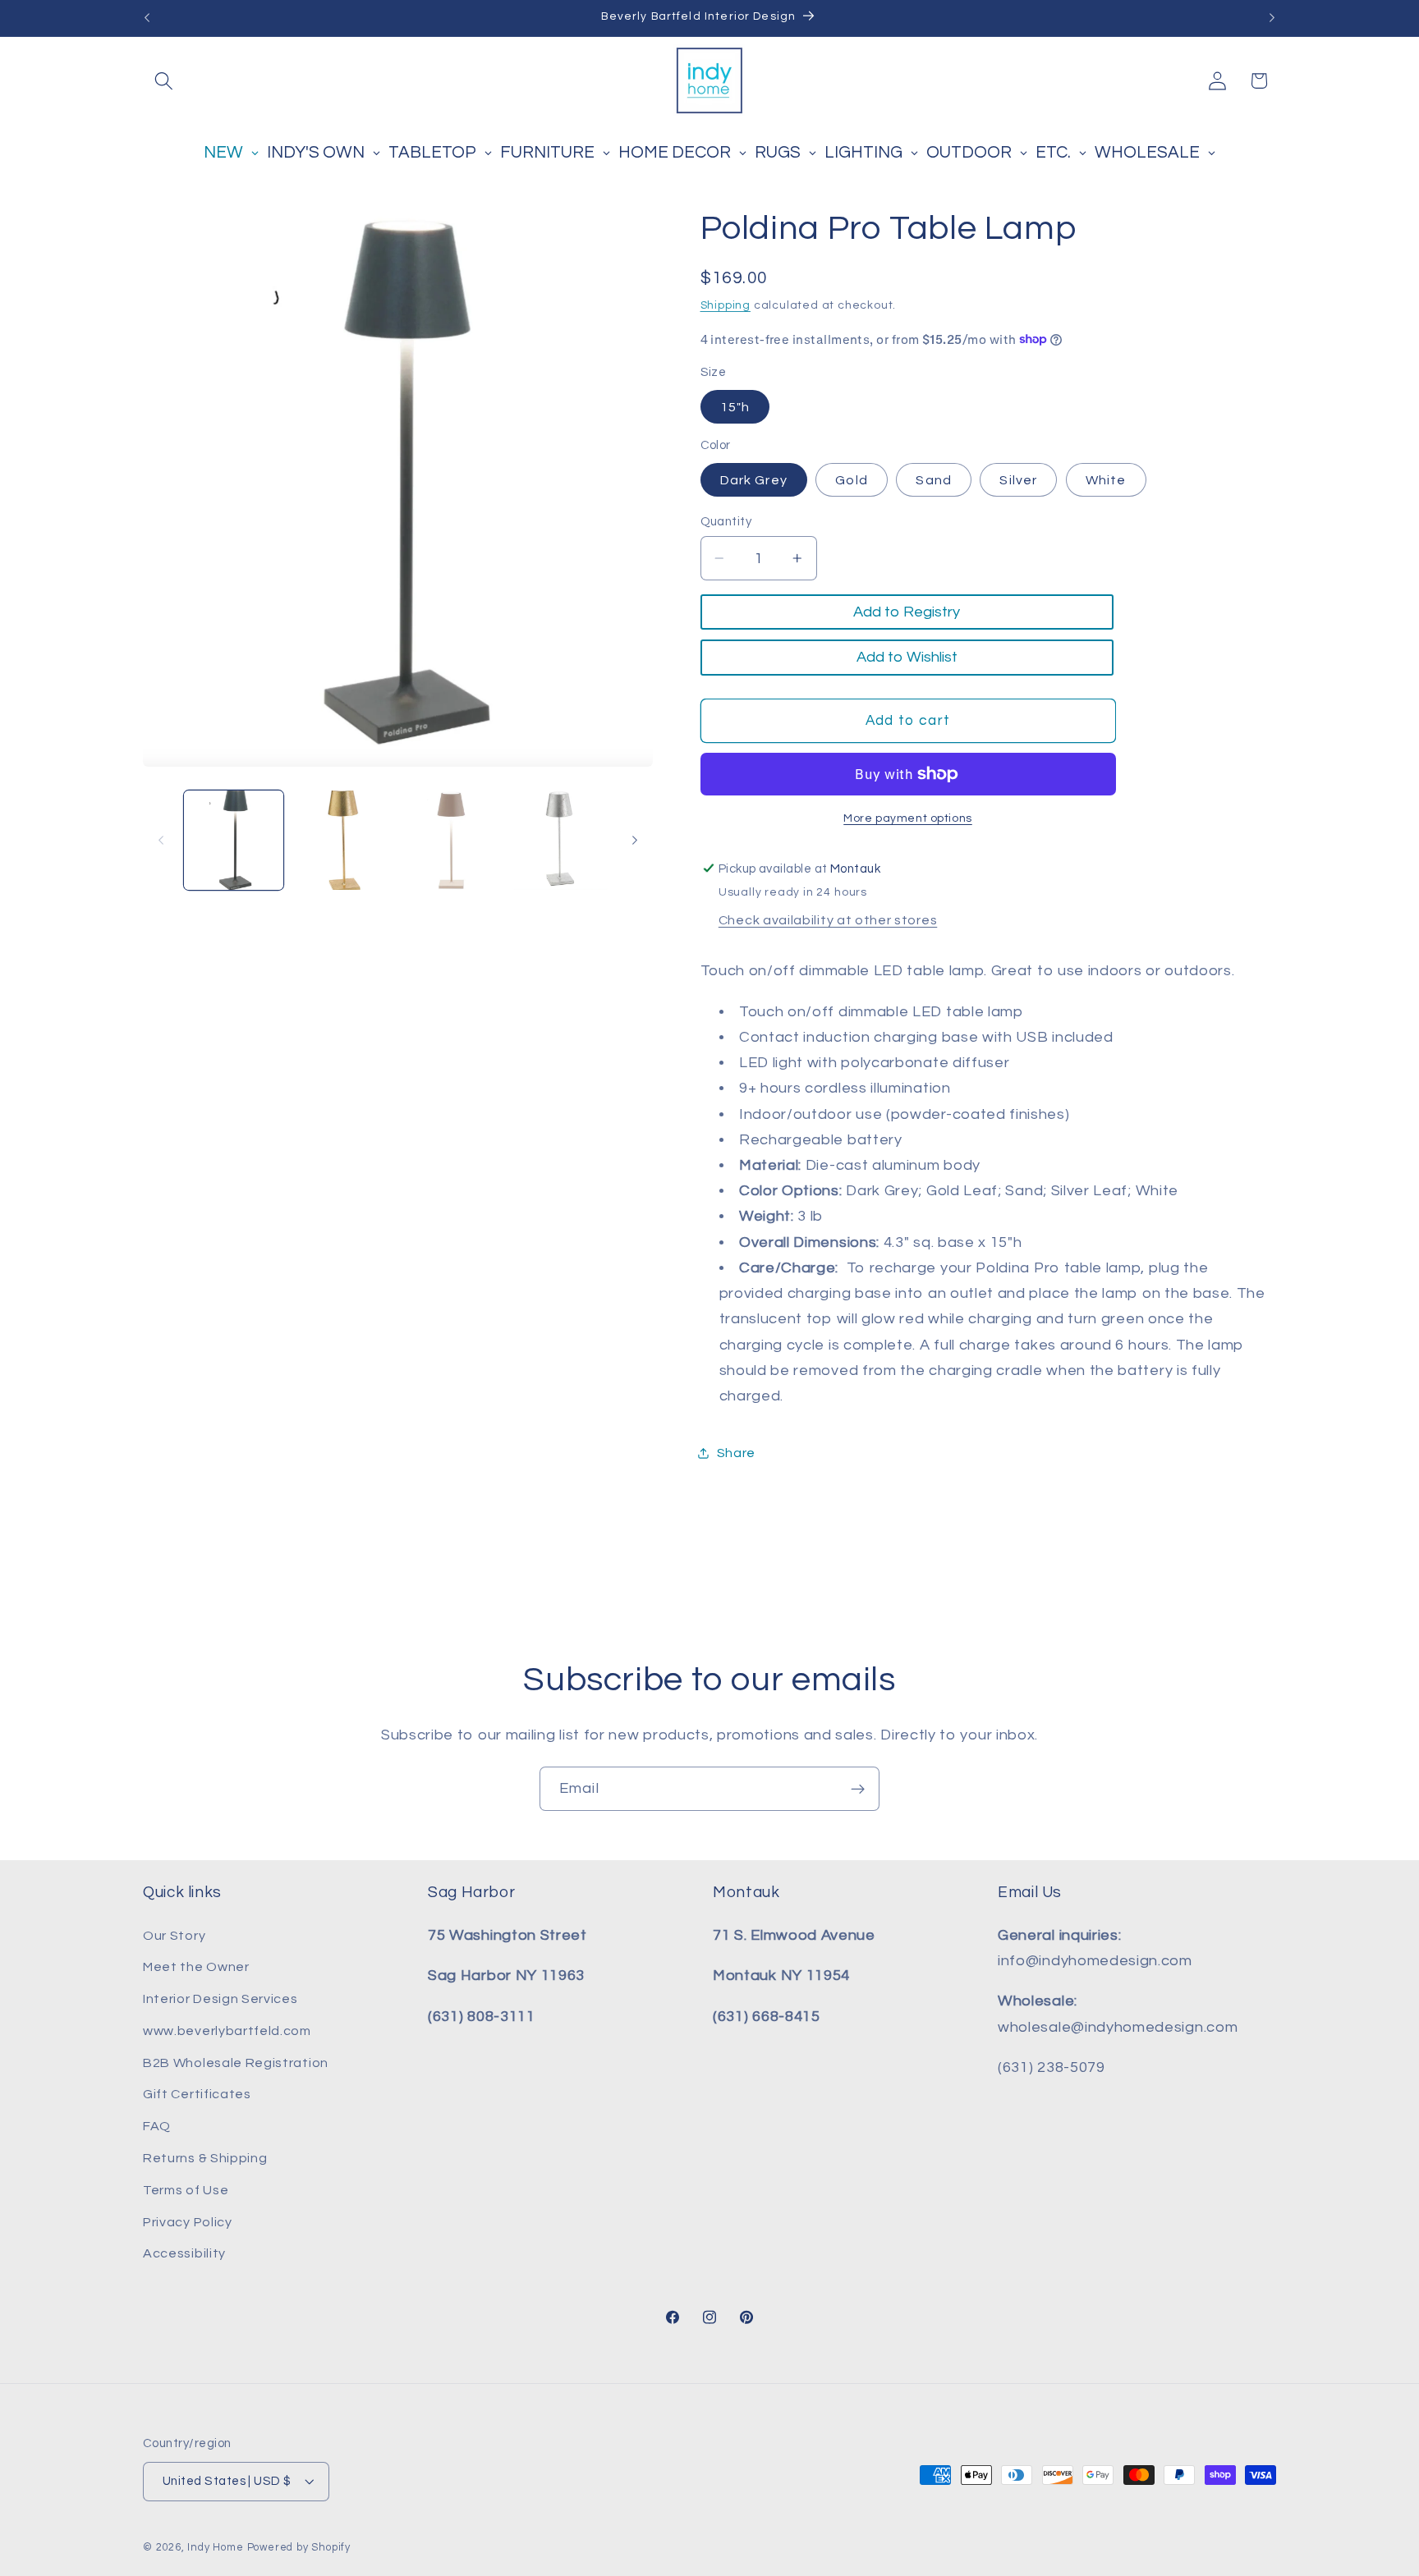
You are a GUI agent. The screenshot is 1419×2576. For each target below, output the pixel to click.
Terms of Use (186, 2190)
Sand (934, 479)
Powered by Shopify (299, 2548)
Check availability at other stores (828, 920)
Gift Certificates (197, 2095)
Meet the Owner (196, 1967)
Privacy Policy (188, 2222)
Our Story (174, 1936)
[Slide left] (161, 840)
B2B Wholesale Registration (236, 2063)
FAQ (157, 2126)
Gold (852, 479)
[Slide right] (635, 840)
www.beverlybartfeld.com (227, 2031)
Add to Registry (907, 612)
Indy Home (215, 2548)
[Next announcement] (1272, 18)
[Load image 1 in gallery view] (234, 840)
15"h (735, 406)
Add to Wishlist (907, 657)
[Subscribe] (858, 1789)
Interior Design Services (220, 1999)
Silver (1018, 479)
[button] (164, 81)
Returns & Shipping (205, 2158)
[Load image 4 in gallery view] (560, 840)
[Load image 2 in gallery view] (342, 840)
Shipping (726, 305)
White (1106, 479)
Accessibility (184, 2253)
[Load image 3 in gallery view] (451, 840)
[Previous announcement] (147, 18)
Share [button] (736, 1452)
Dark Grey (754, 479)
